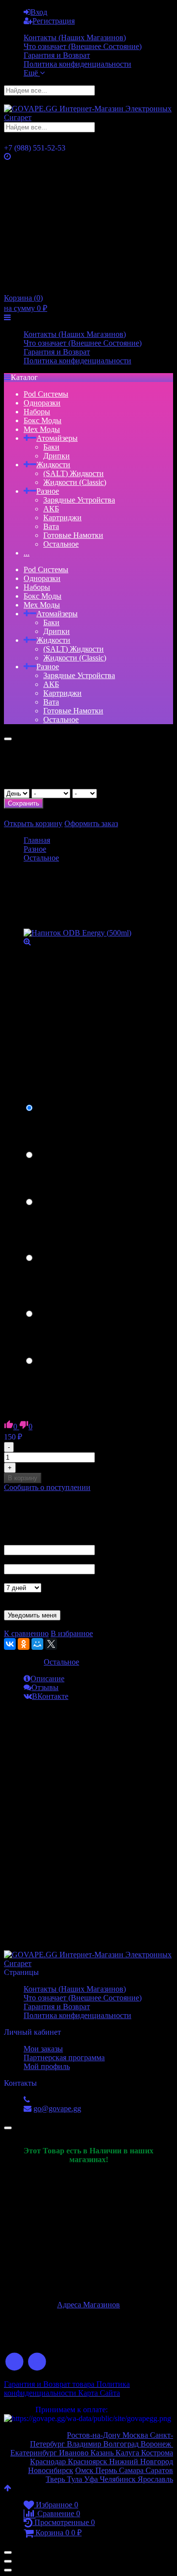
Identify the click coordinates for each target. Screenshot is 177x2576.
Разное (48, 491)
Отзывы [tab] (45, 1687)
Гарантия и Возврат (57, 55)
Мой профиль (47, 2066)
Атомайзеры (57, 438)
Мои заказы (43, 2049)
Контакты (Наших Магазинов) (75, 38)
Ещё (32, 73)
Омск (85, 2470)
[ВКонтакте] (10, 1644)
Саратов (158, 2470)
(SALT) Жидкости (74, 473)
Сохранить (24, 803)
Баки (51, 447)
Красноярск (87, 2462)
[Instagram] (38, 2362)
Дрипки (57, 456)
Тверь (55, 2479)
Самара (131, 2470)
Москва (136, 2435)
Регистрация (54, 21)
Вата (51, 526)
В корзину (23, 1478)
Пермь (107, 2470)
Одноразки (42, 403)
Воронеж (157, 2444)
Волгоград (121, 2444)
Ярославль (155, 2479)
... (27, 553)
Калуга (128, 2453)
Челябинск (119, 2479)
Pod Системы (46, 394)
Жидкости (53, 465)
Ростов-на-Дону (95, 2435)
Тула (74, 2479)
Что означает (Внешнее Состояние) (83, 46)
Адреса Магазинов (88, 2305)
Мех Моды (42, 429)
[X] (51, 1644)
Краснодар (48, 2462)
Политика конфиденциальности (77, 64)
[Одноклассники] (24, 1644)
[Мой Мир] (37, 1644)
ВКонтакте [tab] (50, 1696)
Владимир (85, 2444)
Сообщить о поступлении (47, 1487)
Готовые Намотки (73, 535)
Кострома (157, 2453)
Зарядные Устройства (79, 500)
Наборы (37, 412)
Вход (39, 12)
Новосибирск (51, 2470)
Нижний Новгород (140, 2462)
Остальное (61, 544)
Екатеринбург (34, 2453)
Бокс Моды (43, 420)
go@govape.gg (57, 2109)
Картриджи (62, 518)
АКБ (51, 509)
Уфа (92, 2479)
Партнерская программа (64, 2058)
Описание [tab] (47, 1679)
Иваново (74, 2453)
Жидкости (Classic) (75, 482)
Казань (103, 2453)
